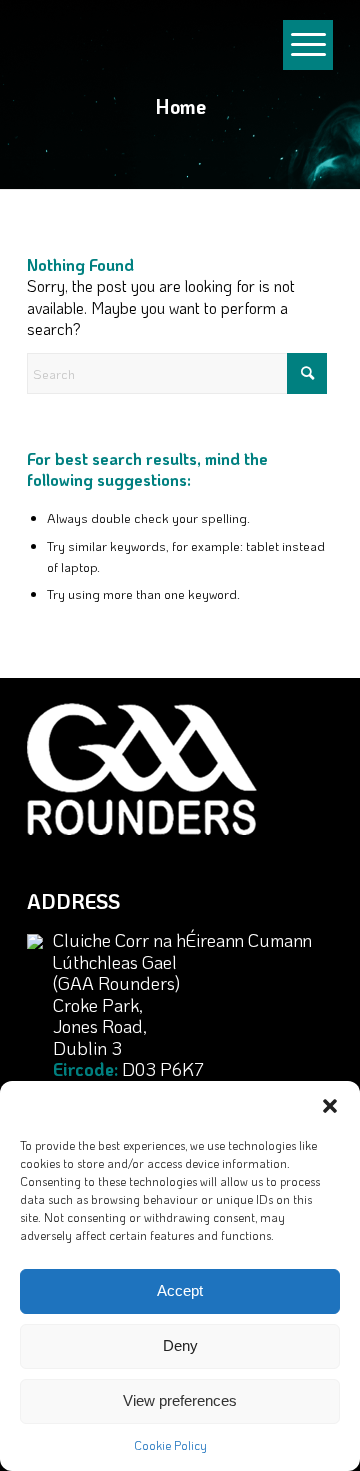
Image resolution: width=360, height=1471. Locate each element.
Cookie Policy (170, 1445)
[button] (330, 1106)
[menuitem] (308, 10)
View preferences (180, 1400)
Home (180, 106)
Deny (180, 1345)
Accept (180, 1290)
